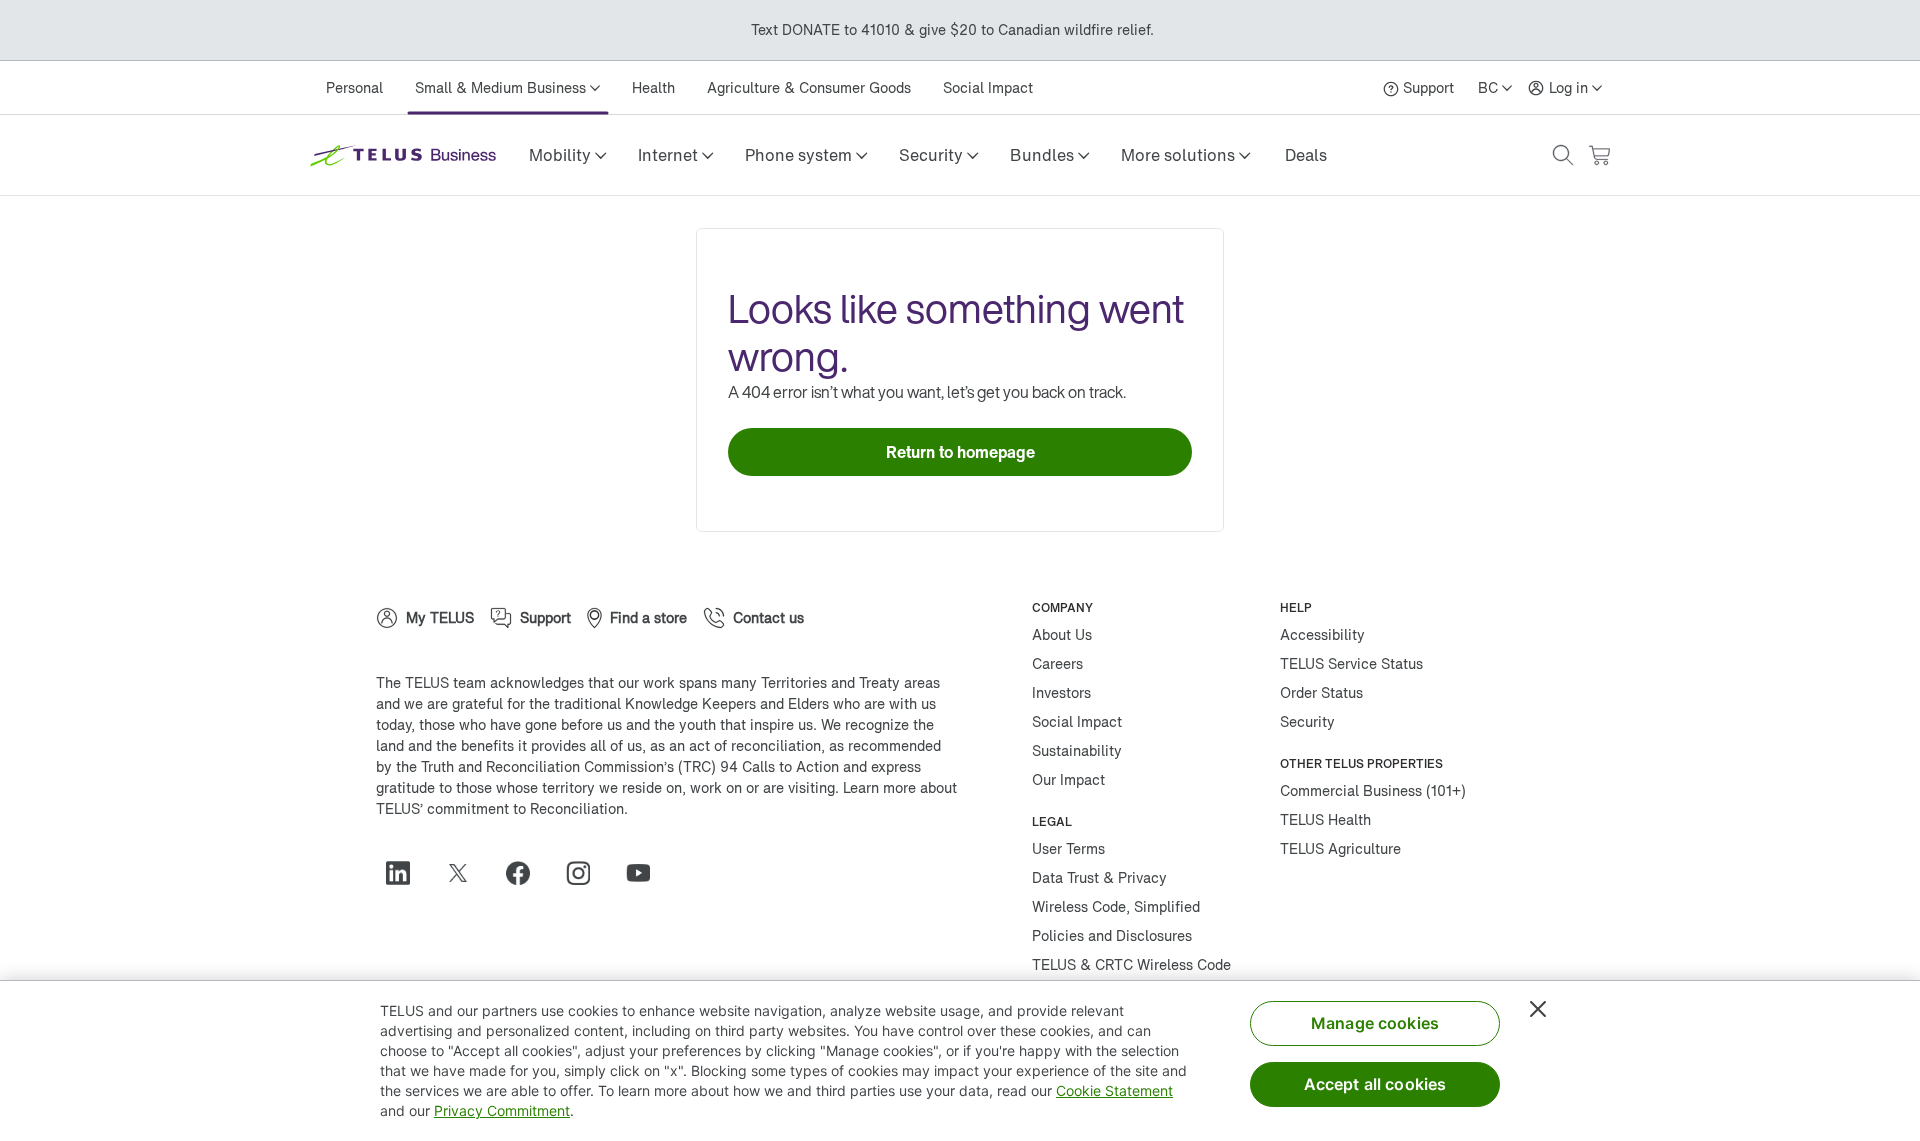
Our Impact (1068, 779)
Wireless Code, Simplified (1116, 906)
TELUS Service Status (1351, 663)
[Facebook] (526, 873)
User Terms (1068, 848)
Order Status (1321, 692)
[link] (1306, 155)
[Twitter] (466, 873)
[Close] (1538, 1009)
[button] (567, 155)
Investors (1061, 692)
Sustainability (1077, 750)
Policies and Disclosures (1112, 935)
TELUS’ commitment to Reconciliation (500, 808)
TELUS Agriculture (1340, 848)
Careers (1057, 663)
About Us (1062, 634)
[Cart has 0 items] (1599, 155)
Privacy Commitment (502, 1110)
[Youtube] (646, 873)
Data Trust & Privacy (1099, 877)
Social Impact (988, 87)
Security (1307, 721)
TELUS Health (1325, 819)
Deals (1306, 155)
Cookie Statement (1114, 1090)
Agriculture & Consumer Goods (809, 87)
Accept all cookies (1375, 1084)
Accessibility (1322, 634)
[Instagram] (586, 873)
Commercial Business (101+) (1373, 790)
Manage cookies (1375, 1023)
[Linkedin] (406, 873)
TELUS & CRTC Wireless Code (1131, 964)
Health (653, 87)
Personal (354, 87)
